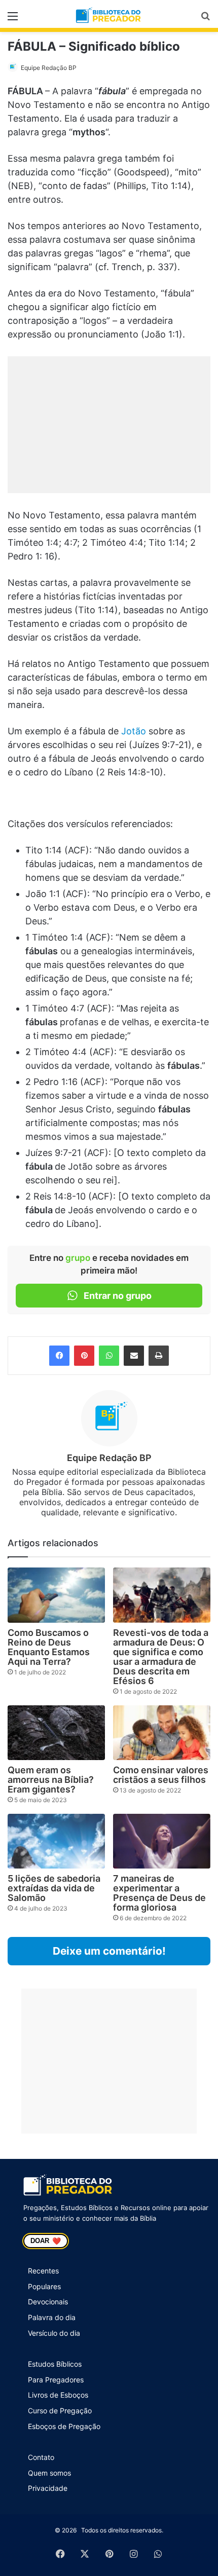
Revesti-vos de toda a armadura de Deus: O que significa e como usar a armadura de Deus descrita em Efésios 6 (161, 1657)
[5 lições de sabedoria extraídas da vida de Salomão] (56, 1841)
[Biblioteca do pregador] (109, 16)
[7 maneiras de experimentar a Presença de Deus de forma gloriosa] (162, 1841)
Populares (44, 2286)
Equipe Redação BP (49, 68)
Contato (41, 2457)
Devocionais (48, 2302)
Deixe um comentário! (109, 1951)
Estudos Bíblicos (55, 2364)
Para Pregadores (56, 2380)
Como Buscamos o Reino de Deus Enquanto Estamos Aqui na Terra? (49, 1647)
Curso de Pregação (60, 2411)
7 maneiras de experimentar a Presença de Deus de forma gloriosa (159, 1893)
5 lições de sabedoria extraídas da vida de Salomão (54, 1888)
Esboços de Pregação (64, 2426)
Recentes (43, 2271)
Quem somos (49, 2473)
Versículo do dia (54, 2333)
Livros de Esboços (58, 2395)
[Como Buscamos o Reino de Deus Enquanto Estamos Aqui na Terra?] (56, 1595)
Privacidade (48, 2488)
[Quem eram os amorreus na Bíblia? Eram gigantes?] (56, 1733)
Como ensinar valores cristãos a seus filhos (161, 1775)
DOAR (46, 2241)
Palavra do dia (52, 2317)
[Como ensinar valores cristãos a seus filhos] (162, 1733)
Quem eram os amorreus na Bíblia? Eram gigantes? (51, 1780)
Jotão (134, 731)
